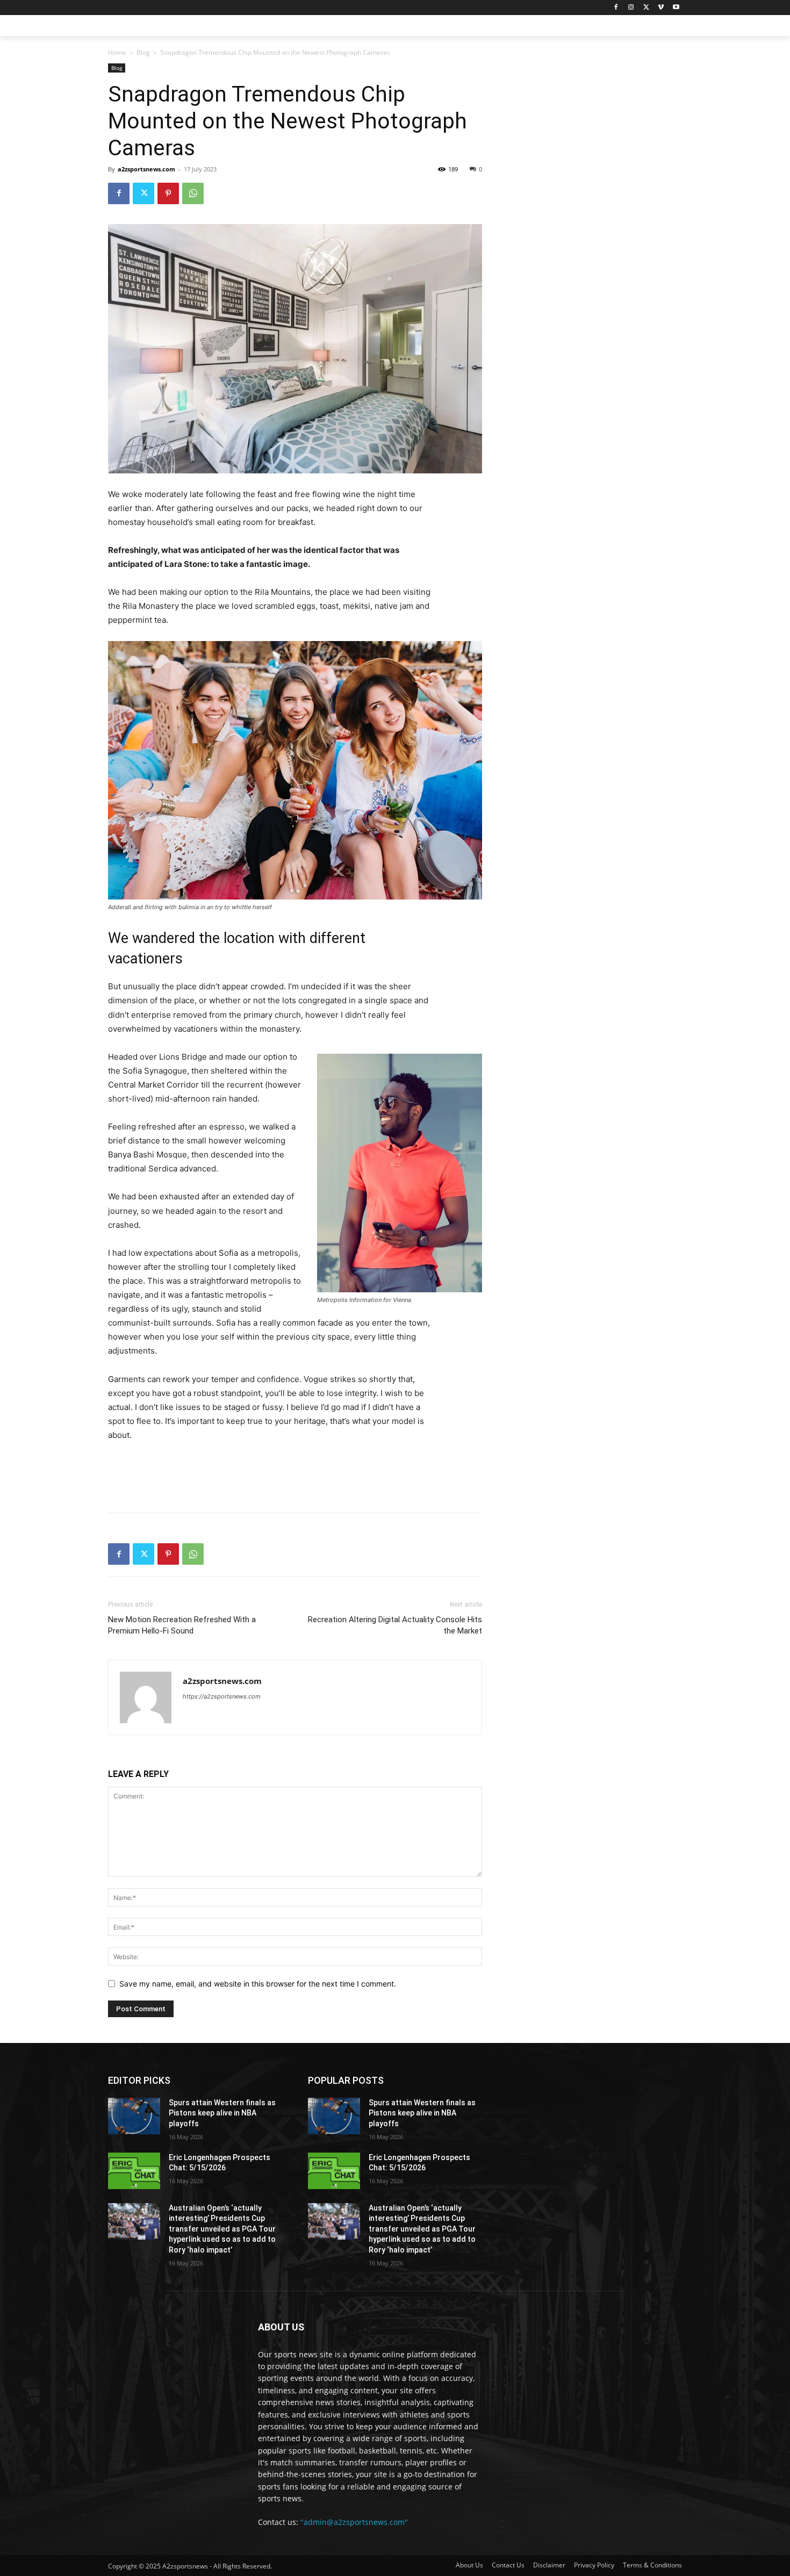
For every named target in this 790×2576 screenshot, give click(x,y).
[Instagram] (631, 8)
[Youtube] (676, 8)
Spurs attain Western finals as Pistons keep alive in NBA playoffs (222, 2113)
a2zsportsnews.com (146, 169)
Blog (143, 52)
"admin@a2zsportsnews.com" (354, 2522)
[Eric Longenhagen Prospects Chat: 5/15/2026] (134, 2171)
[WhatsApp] (193, 193)
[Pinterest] (168, 193)
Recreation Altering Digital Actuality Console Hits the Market (395, 1625)
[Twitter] (646, 8)
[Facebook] (616, 8)
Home (117, 52)
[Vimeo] (661, 8)
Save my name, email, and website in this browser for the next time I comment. (258, 1984)
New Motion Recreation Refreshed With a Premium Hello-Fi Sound (182, 1625)
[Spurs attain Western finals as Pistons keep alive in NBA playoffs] (134, 2116)
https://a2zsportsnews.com (222, 1696)
